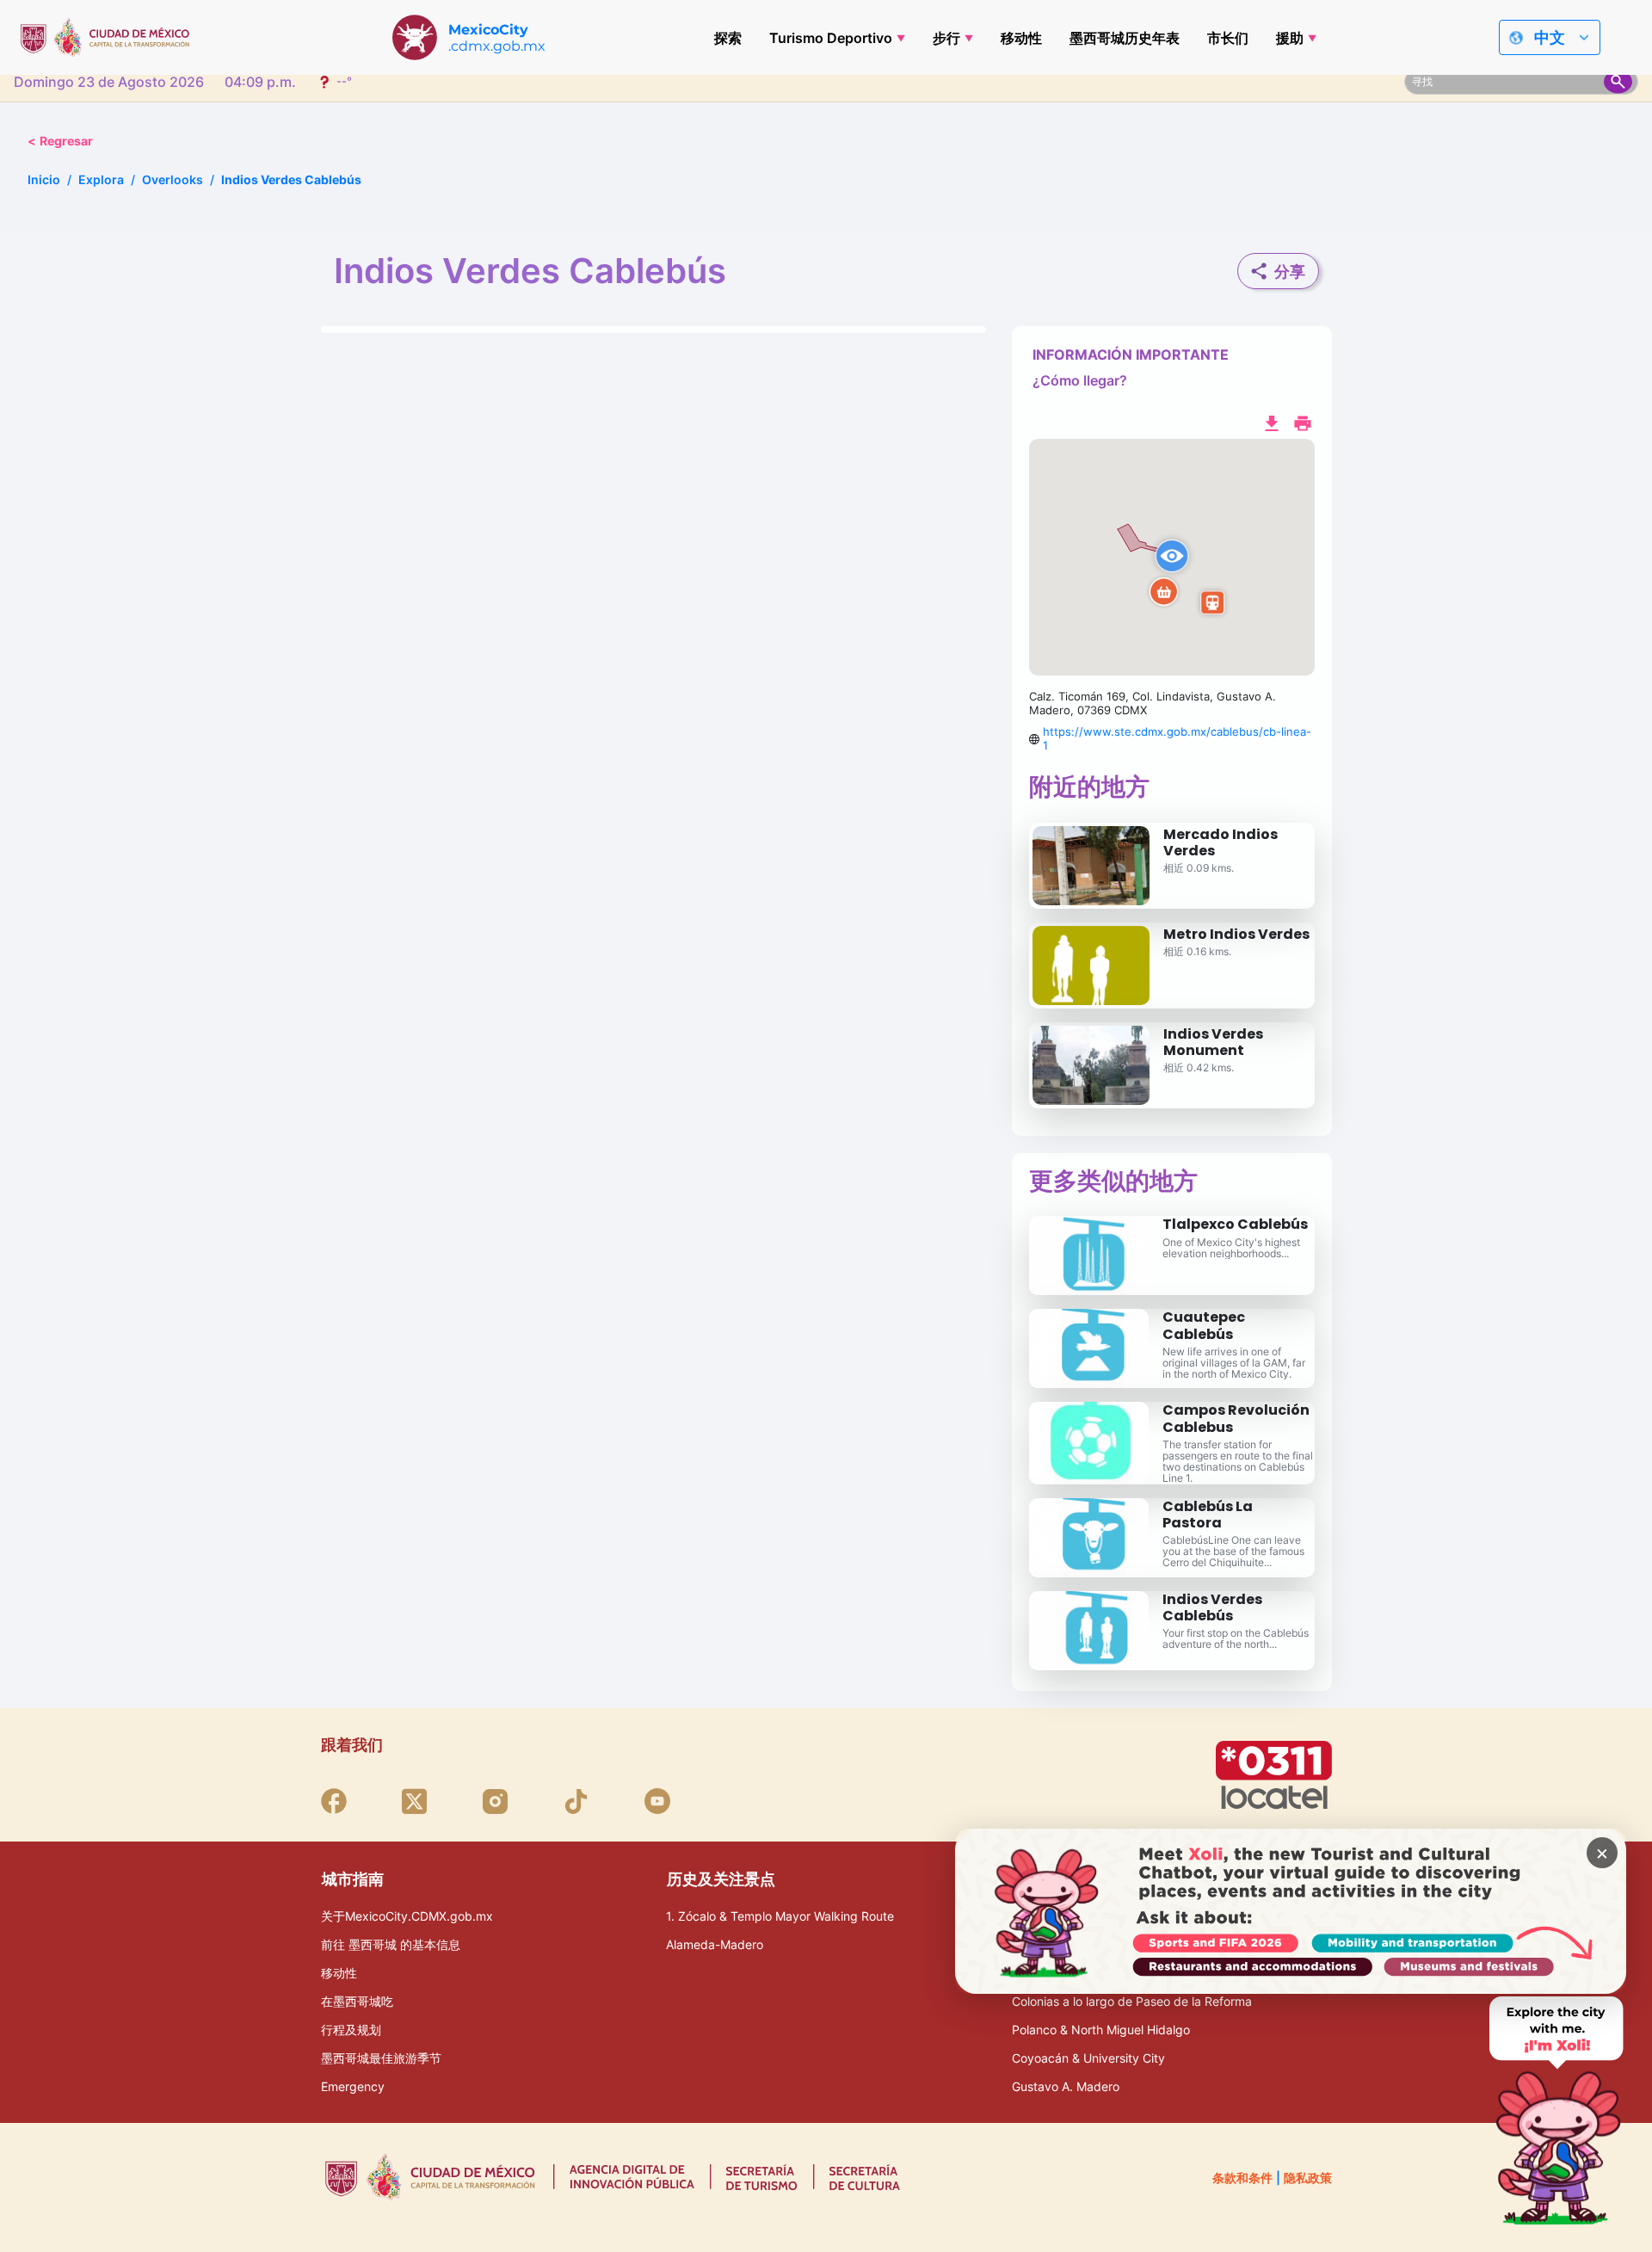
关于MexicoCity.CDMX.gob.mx (407, 1916)
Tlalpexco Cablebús (1235, 1224)
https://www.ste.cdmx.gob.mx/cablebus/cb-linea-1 (1177, 738)
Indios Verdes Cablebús (1212, 1607)
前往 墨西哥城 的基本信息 (391, 1944)
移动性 (1021, 38)
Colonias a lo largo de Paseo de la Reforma (1132, 2001)
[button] (1172, 558)
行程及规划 (351, 2030)
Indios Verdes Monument (1213, 1042)
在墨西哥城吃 (357, 2001)
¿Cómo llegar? (1080, 380)
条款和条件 (1242, 2178)
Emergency (353, 2086)
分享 (1290, 271)
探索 (728, 38)
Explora (101, 179)
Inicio (44, 179)
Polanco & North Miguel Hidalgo (1101, 2030)
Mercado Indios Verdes (1221, 842)
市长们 (1228, 38)
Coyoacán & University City (1088, 2058)
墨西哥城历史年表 (1125, 38)
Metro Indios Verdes (1236, 934)
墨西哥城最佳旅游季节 (381, 2058)
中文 (1550, 37)
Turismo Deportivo (831, 38)
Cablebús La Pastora (1208, 1515)
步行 (946, 38)
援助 (1290, 38)
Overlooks (173, 179)
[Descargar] (1272, 422)
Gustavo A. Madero (1066, 2086)
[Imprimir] (1303, 422)
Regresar (60, 141)
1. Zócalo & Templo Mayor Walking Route (780, 1916)
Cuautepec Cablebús (1204, 1325)
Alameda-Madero (715, 1944)
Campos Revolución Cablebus (1236, 1418)
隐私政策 (1308, 2178)
